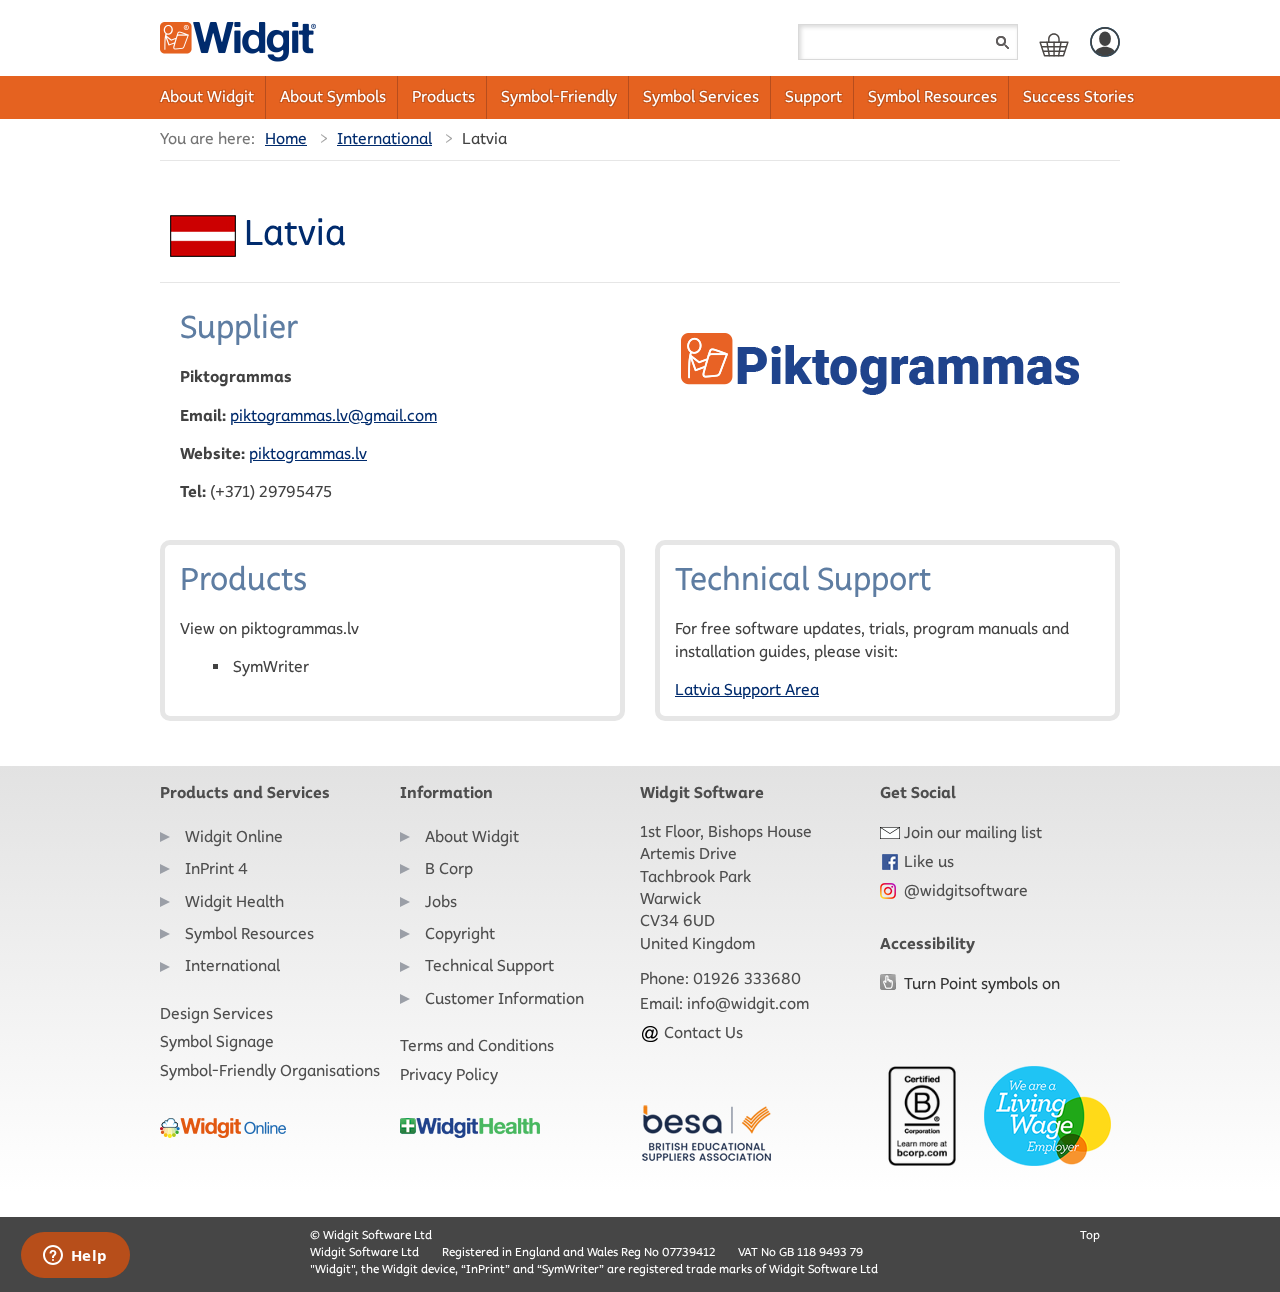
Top (1090, 1234)
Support (813, 96)
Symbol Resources (932, 96)
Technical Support (489, 965)
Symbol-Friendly (559, 96)
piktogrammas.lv (308, 453)
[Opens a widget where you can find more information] (75, 1257)
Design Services (216, 1013)
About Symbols (333, 96)
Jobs (441, 901)
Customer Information (504, 998)
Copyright (460, 933)
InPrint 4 (216, 868)
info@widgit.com (748, 1003)
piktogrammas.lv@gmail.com (333, 415)
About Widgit (207, 96)
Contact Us (701, 1032)
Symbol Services (701, 96)
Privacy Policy (449, 1074)
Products (443, 96)
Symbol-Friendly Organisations (270, 1070)
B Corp (449, 868)
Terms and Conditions (477, 1045)
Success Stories (1078, 96)
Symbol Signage (217, 1041)
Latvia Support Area (747, 689)
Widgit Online (234, 836)
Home (286, 138)
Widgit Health (234, 901)
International (384, 138)
